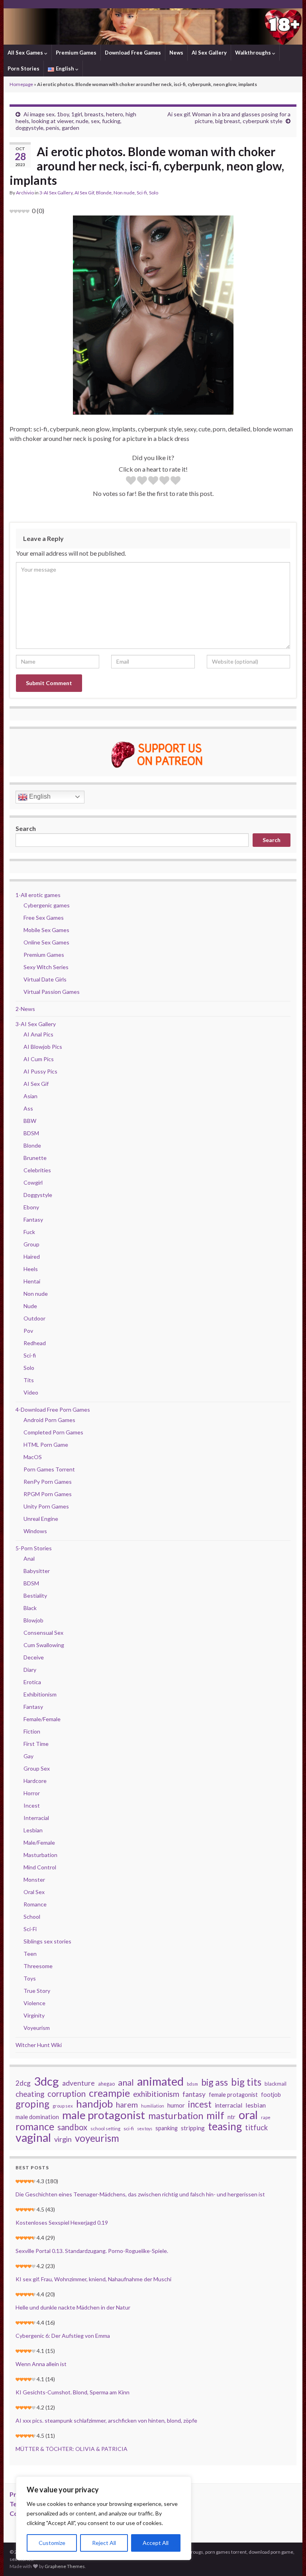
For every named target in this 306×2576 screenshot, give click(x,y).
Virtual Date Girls (45, 979)
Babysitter (37, 1571)
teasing (225, 2126)
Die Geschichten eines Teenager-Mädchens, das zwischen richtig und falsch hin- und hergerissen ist (140, 2194)
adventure (78, 2083)
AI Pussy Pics (40, 1071)
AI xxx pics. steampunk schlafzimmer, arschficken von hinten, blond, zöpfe (106, 2420)
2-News (25, 1009)
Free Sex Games (44, 918)
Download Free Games (133, 53)
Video (31, 1392)
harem (127, 2105)
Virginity (34, 2015)
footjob (271, 2095)
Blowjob (33, 1620)
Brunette (35, 1158)
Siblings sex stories (47, 1941)
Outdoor (34, 1318)
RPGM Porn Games (48, 1494)
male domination (37, 2117)
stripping (193, 2128)
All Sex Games (26, 53)
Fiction (32, 1731)
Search (26, 828)
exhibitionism (156, 2094)
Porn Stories (24, 69)
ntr (231, 2117)
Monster (34, 1880)
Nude (30, 1306)
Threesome (38, 1966)
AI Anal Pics (38, 1034)
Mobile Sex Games (46, 930)
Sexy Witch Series (46, 967)
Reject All (104, 2543)
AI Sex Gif (84, 193)
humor (176, 2105)
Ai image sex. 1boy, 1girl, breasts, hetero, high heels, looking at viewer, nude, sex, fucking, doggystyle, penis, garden (76, 121)
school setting (105, 2128)
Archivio (25, 193)
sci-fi (129, 2128)
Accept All (156, 2543)
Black (30, 1608)
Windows (35, 1531)
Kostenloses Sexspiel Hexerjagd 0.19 (62, 2222)
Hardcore (35, 1781)
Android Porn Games (49, 1420)
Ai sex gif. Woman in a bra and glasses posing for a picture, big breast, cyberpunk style (229, 118)
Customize (52, 2543)
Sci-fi (142, 193)
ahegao (106, 2084)
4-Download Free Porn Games (53, 1409)
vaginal (33, 2137)
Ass (28, 1108)
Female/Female (42, 1719)
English (39, 796)
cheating (30, 2094)
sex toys (145, 2128)
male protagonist (104, 2115)
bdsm (192, 2084)
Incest (32, 1805)
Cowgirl (33, 1182)
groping (32, 2104)
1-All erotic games (38, 895)
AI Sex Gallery (209, 53)
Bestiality (35, 1596)
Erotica (32, 1682)
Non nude (124, 193)
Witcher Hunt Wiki (39, 2045)
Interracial (36, 1818)
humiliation (153, 2106)
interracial (229, 2105)
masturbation (176, 2116)
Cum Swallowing (44, 1645)
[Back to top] (288, 2558)
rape (266, 2117)
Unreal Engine (41, 1519)
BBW (30, 1121)
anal (126, 2082)
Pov (28, 1331)
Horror (32, 1793)
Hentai (32, 1281)
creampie (109, 2093)
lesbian (256, 2105)
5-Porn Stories (34, 1548)
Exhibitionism (40, 1694)
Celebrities (37, 1170)
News (176, 53)
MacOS (33, 1457)
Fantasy (33, 1219)
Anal (29, 1558)
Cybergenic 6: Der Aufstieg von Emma (63, 2336)
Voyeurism (37, 2028)
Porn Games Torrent (49, 1469)
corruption (67, 2094)
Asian (30, 1096)
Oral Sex (34, 1892)
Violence (34, 2003)
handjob (94, 2104)
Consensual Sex (43, 1633)
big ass (215, 2082)
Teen (30, 1954)
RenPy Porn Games (48, 1482)
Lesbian (33, 1830)
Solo (154, 193)
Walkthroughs (254, 53)
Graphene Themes (65, 2566)
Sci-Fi (30, 1929)
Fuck (29, 1232)
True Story (37, 1991)
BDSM (31, 1133)
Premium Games (76, 53)
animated (160, 2081)
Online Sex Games (46, 942)
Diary (30, 1670)
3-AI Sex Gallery (56, 193)
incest (200, 2104)
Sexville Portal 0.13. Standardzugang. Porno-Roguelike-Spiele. (92, 2251)
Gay (28, 1756)
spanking (167, 2128)
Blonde (104, 193)
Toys (30, 1978)
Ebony (31, 1207)
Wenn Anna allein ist (41, 2364)
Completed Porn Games (53, 1432)
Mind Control (40, 1867)
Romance (35, 1904)
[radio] (131, 481)
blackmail (276, 2084)
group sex (63, 2106)
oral (248, 2115)
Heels (31, 1269)
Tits (29, 1380)
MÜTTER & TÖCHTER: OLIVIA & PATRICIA (72, 2449)
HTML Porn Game (46, 1445)
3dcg (46, 2081)
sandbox (72, 2127)
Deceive (34, 1657)
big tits (246, 2082)
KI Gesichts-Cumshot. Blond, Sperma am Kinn (73, 2392)
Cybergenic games (47, 905)
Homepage (21, 84)
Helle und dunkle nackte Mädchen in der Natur (73, 2307)
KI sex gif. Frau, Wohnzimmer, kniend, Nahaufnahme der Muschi (93, 2279)
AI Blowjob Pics (43, 1047)
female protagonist (233, 2095)
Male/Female (39, 1842)
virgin (63, 2139)
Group (31, 1244)
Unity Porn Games (46, 1506)
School (32, 1917)
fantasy (194, 2094)
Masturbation (40, 1855)
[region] (104, 2518)
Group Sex (37, 1768)
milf (215, 2115)
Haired (32, 1257)
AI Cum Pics (39, 1059)
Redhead (35, 1343)
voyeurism (97, 2138)
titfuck (256, 2127)
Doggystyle (38, 1195)
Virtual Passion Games (52, 992)
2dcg (23, 2083)
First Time (36, 1744)
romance (35, 2126)
